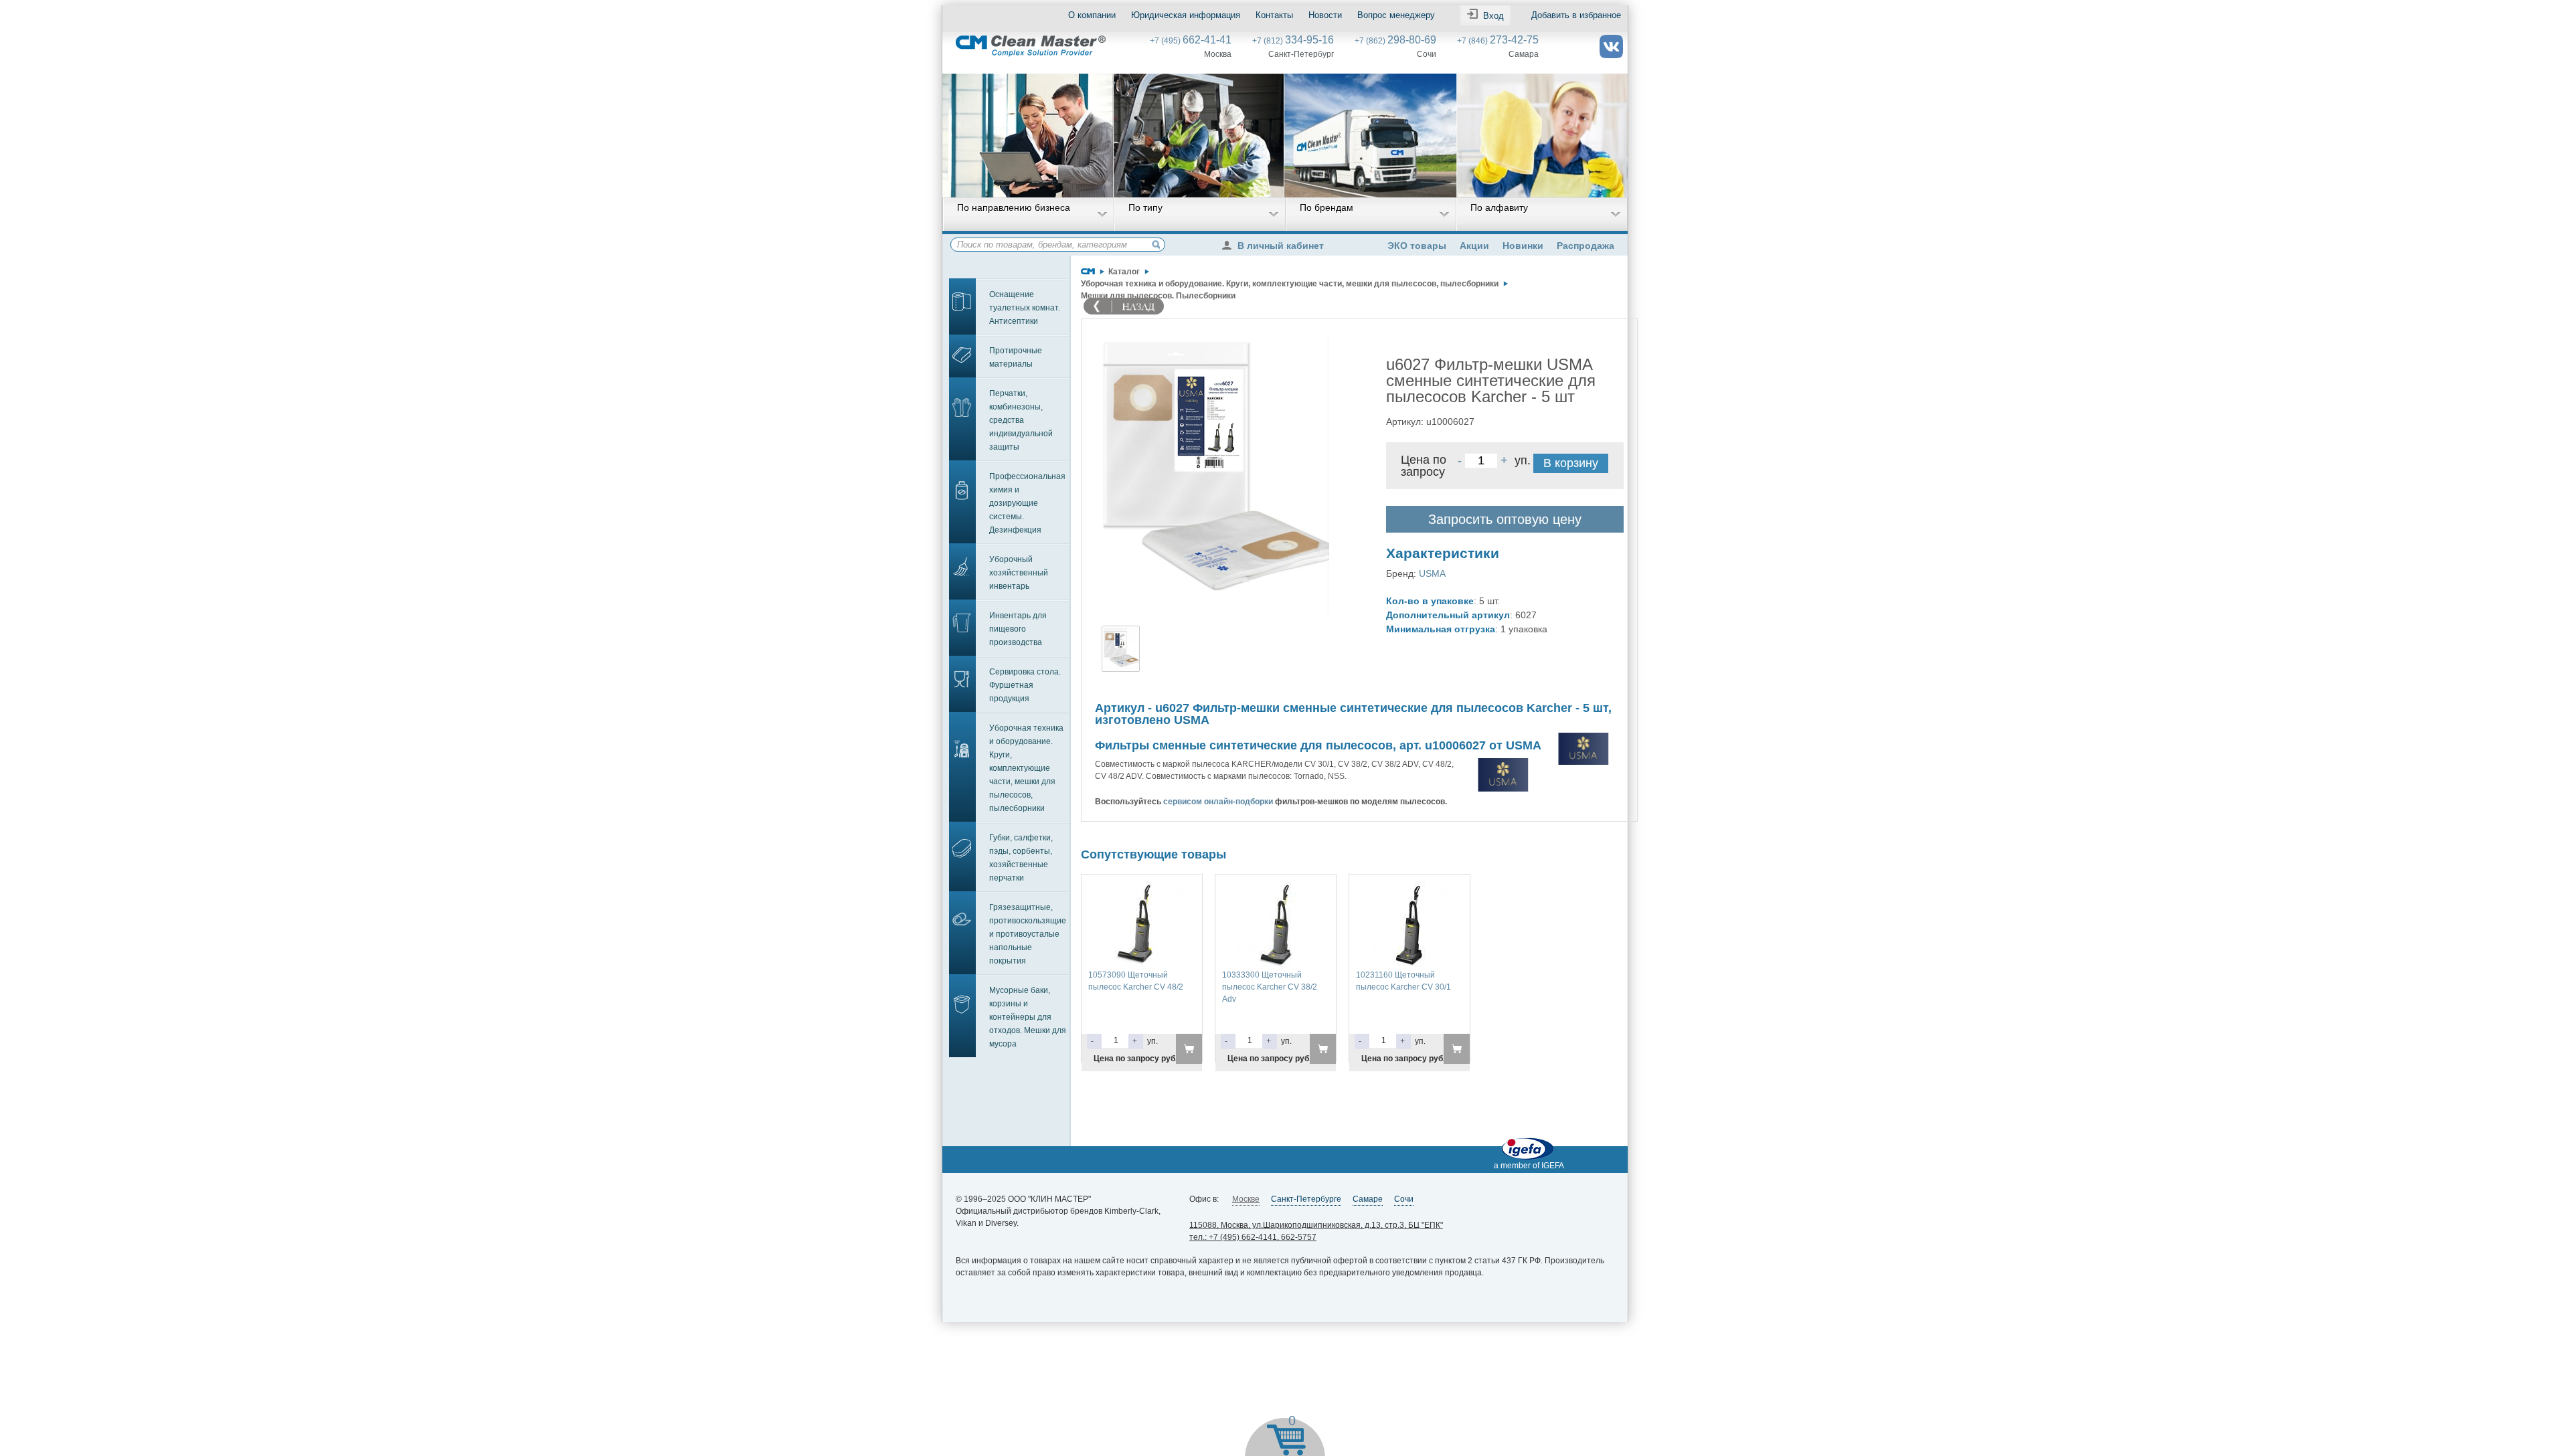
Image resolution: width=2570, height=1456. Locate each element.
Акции (1474, 246)
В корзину (1571, 463)
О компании (1092, 15)
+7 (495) (1191, 41)
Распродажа (1586, 246)
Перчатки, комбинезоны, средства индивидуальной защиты (1021, 420)
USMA (1432, 573)
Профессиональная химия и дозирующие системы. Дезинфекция (1027, 503)
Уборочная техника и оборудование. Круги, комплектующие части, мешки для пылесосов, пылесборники (1026, 768)
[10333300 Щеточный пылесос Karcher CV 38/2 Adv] (1276, 887)
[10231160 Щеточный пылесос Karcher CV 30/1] (1409, 887)
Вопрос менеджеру (1396, 15)
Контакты (1274, 15)
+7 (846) (1498, 41)
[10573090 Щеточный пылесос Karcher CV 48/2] (1142, 887)
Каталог (1124, 272)
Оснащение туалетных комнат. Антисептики (1025, 308)
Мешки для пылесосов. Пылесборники (1158, 296)
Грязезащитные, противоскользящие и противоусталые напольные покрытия (1028, 934)
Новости (1325, 15)
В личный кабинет (1281, 246)
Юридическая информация (1186, 15)
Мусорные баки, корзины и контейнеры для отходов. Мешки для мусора (1028, 1017)
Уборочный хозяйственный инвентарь (1019, 573)
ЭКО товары (1417, 246)
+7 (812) (1293, 41)
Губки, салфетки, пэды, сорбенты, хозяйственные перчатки (1021, 858)
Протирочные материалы (1016, 357)
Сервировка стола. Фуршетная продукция (1025, 685)
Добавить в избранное (1576, 15)
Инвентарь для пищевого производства (1018, 629)
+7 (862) (1395, 41)
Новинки (1523, 246)
